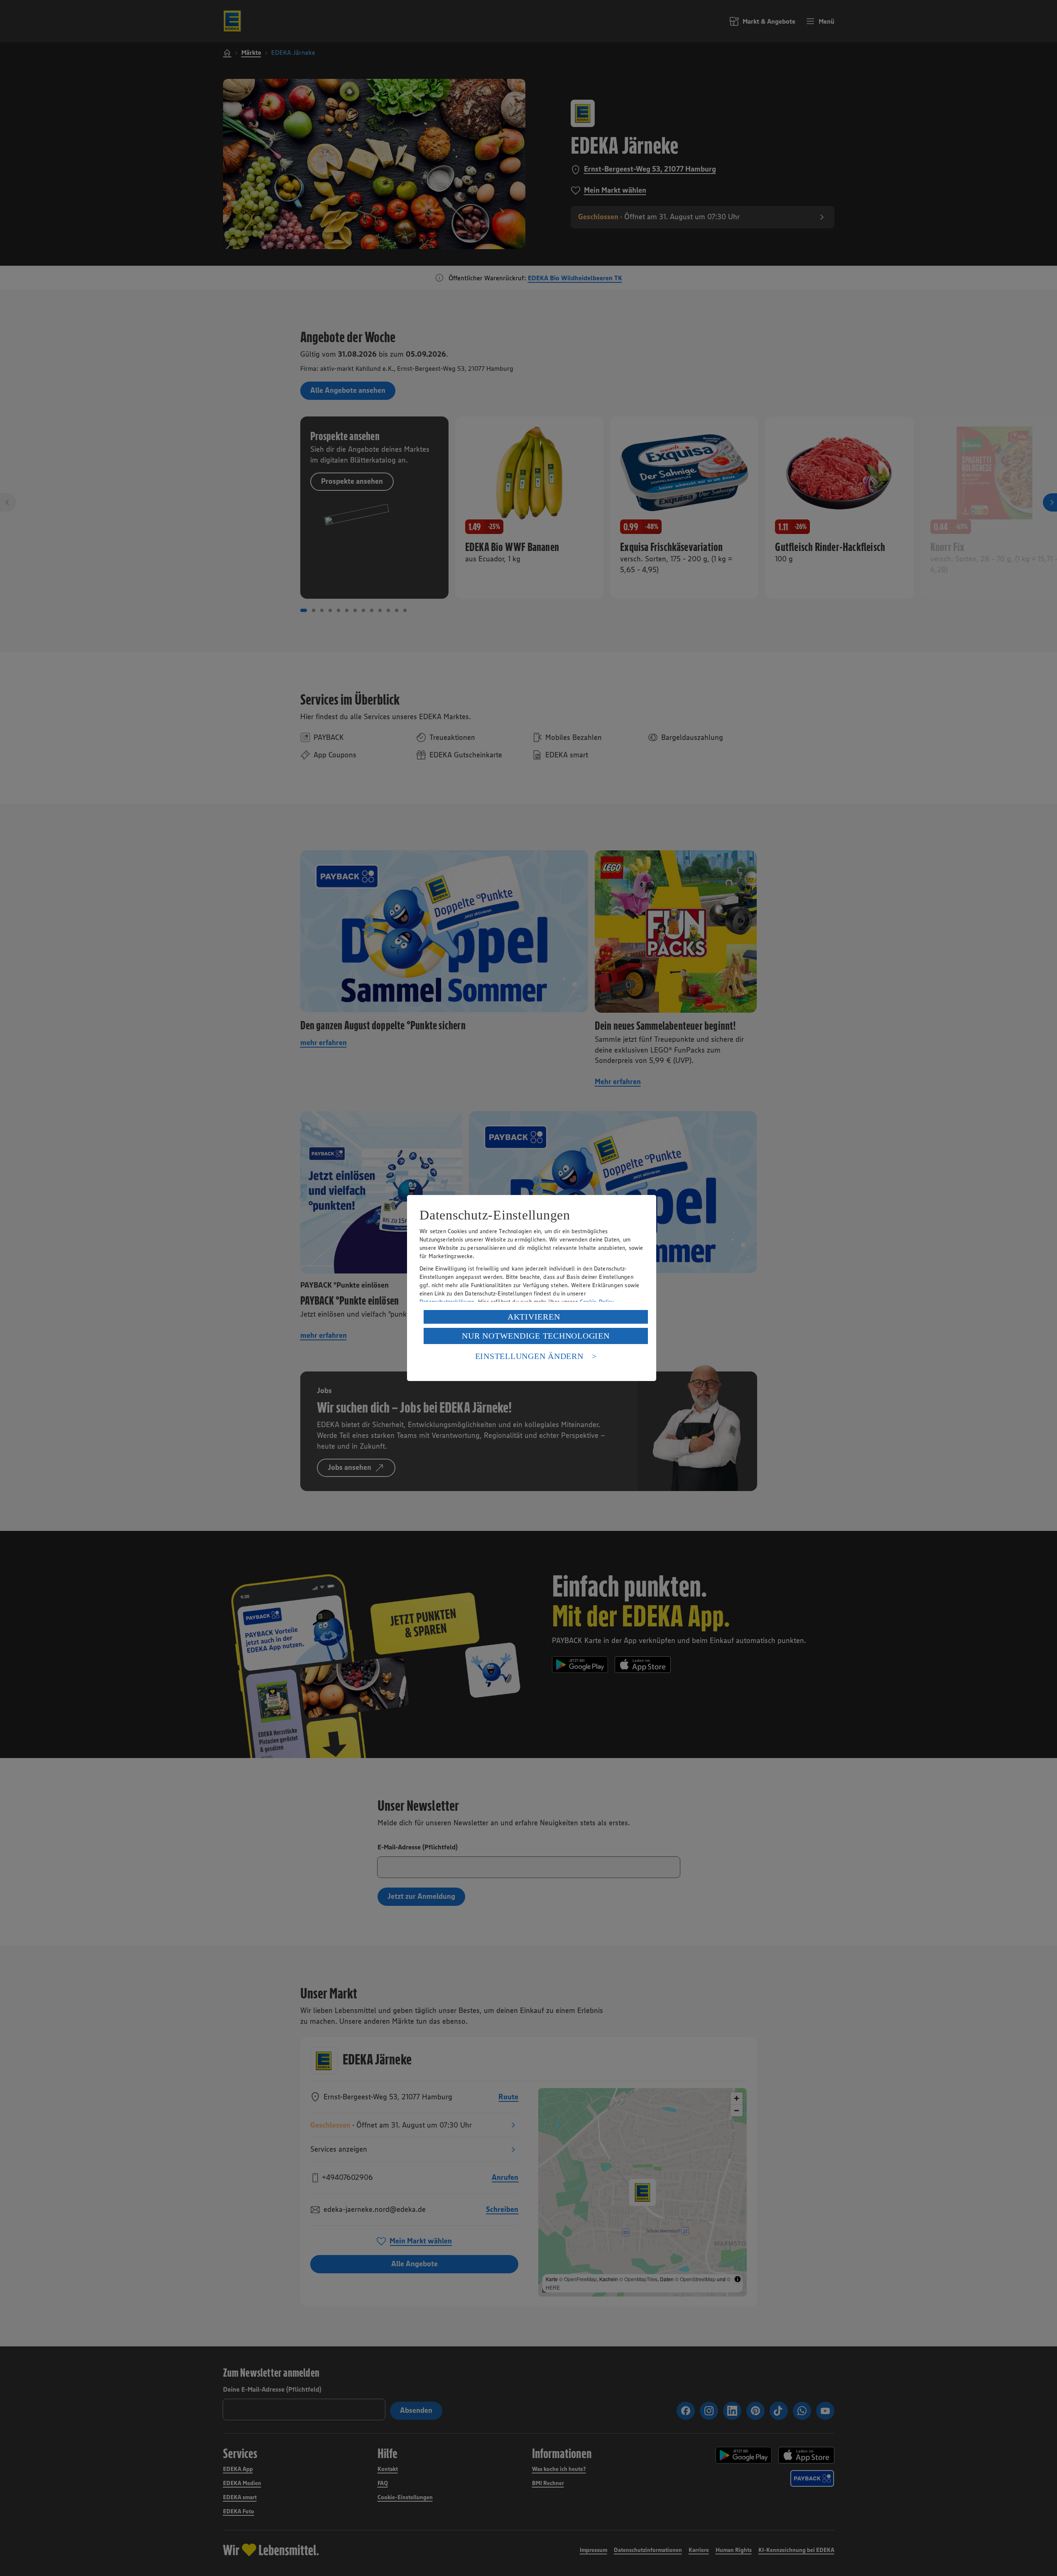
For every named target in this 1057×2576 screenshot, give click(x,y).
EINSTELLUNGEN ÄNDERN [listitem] (529, 1356)
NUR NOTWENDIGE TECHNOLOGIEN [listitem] (536, 1336)
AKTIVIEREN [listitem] (534, 1317)
